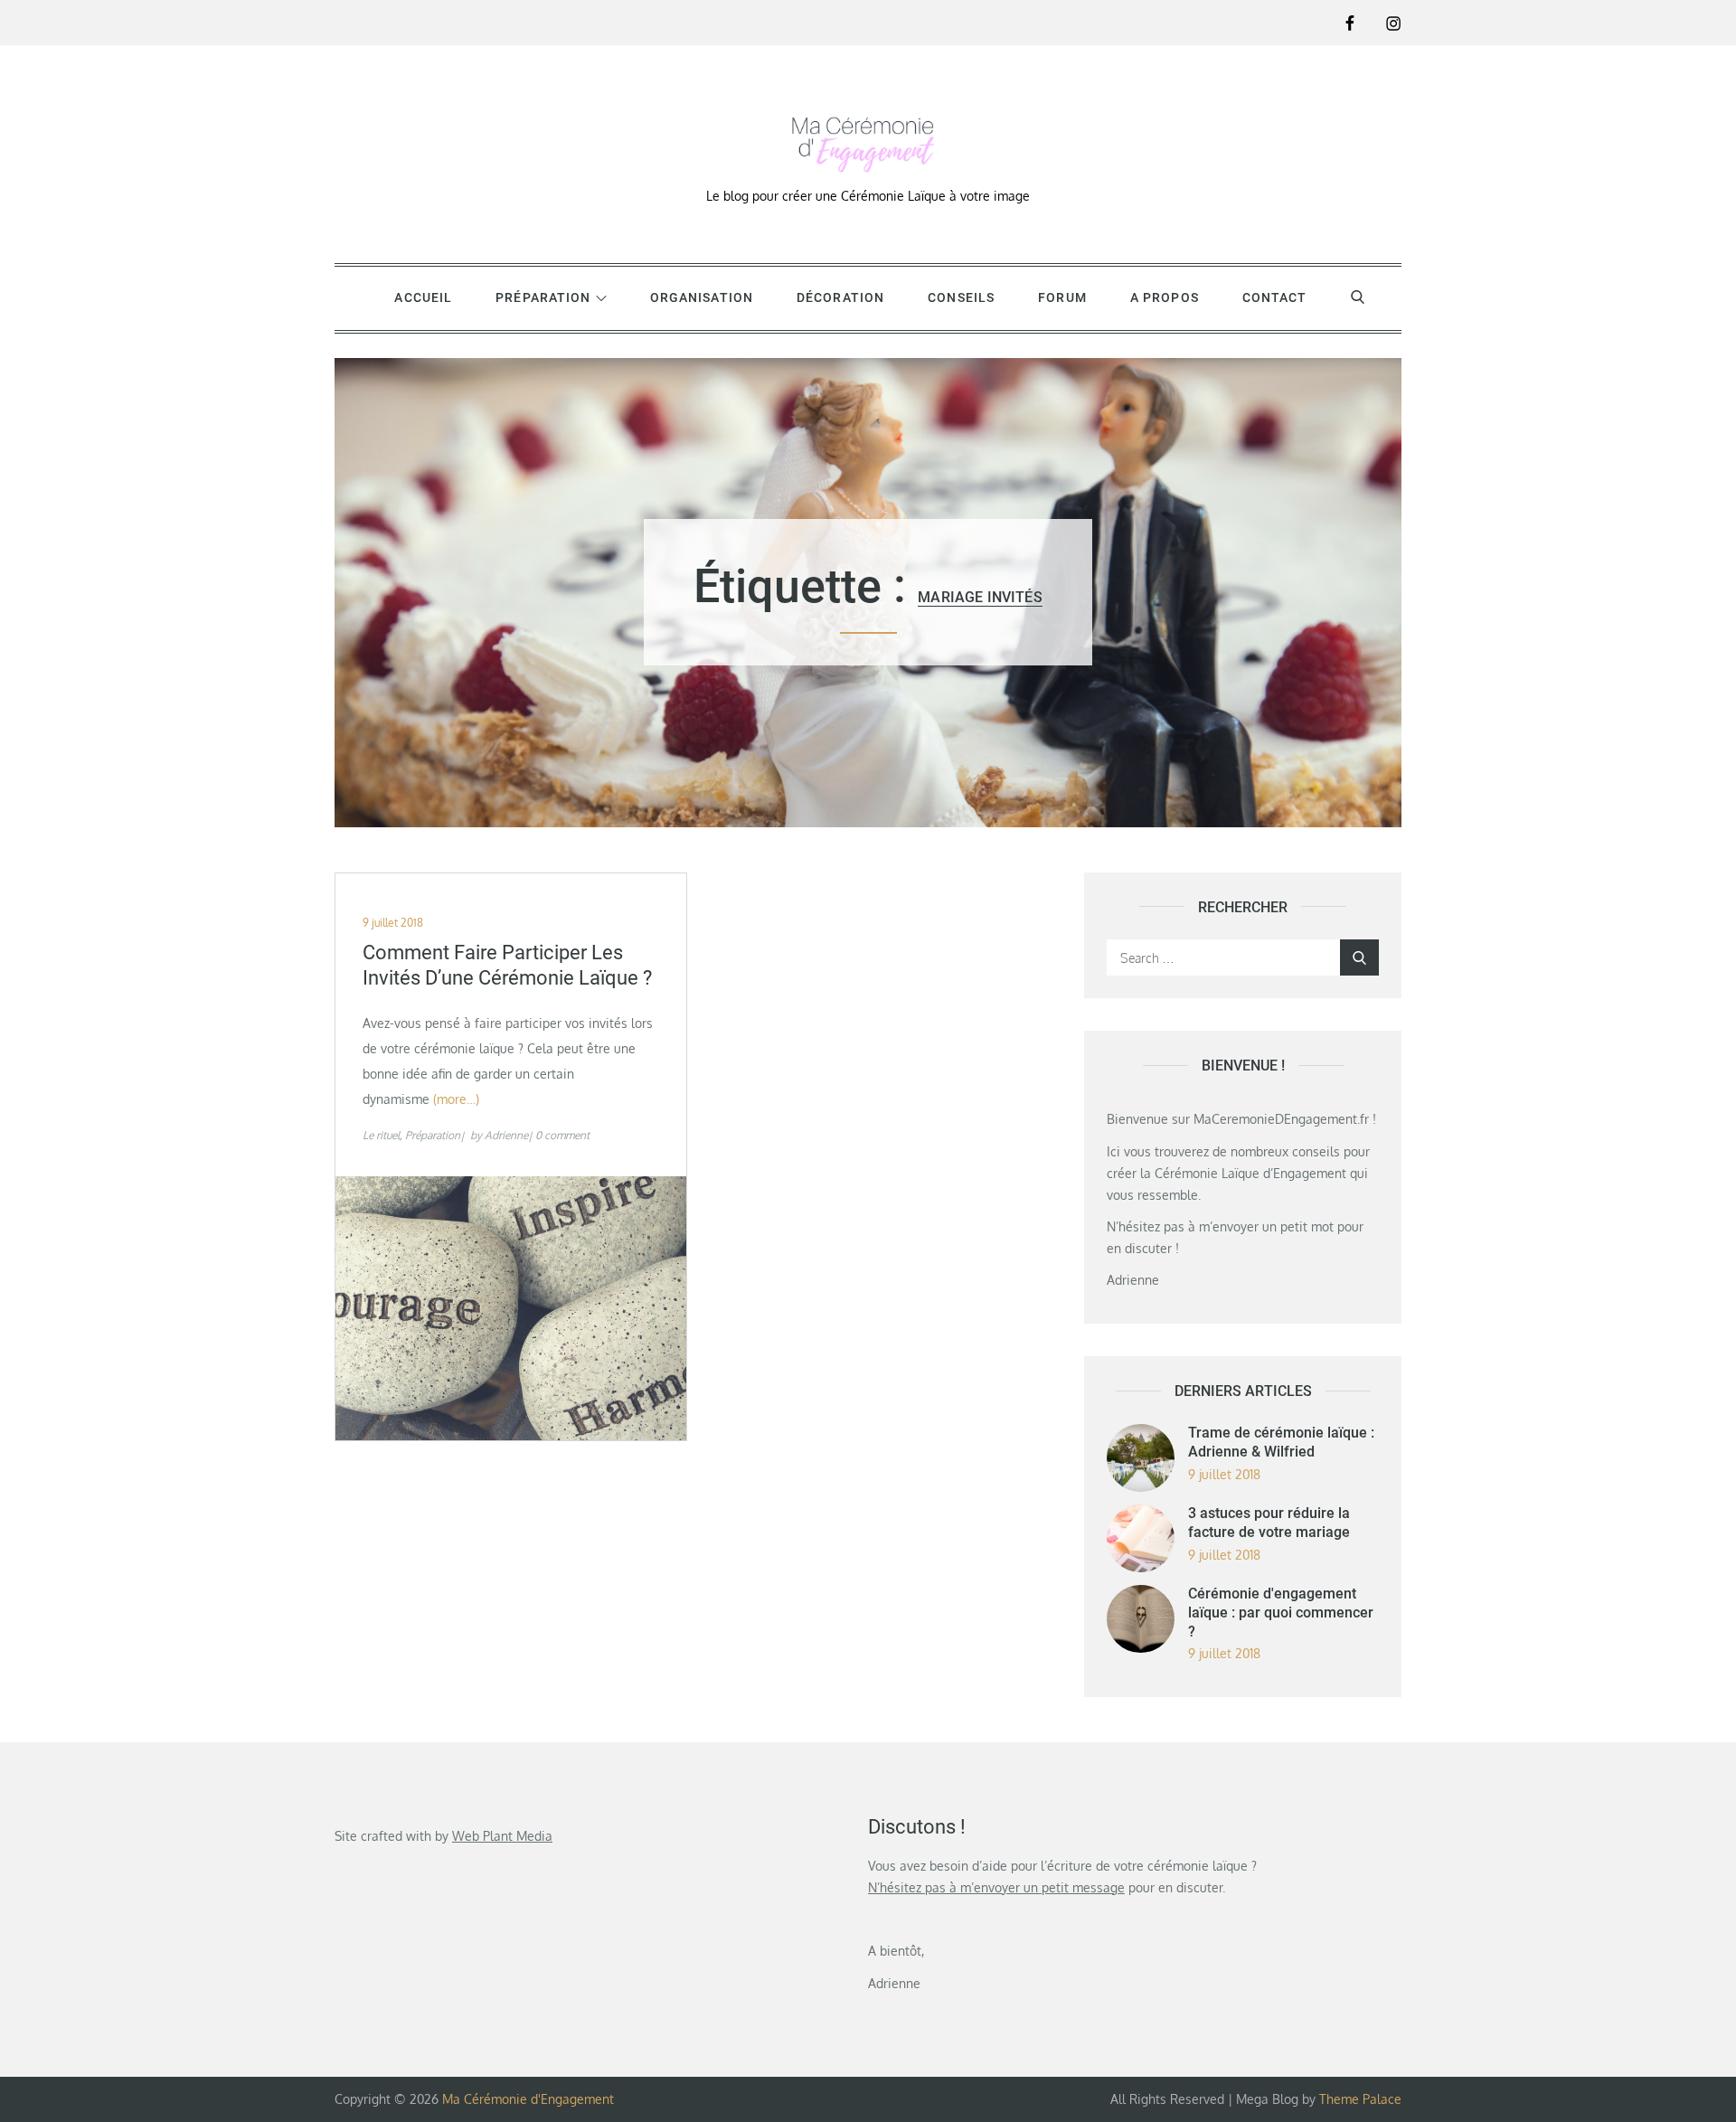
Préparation (543, 297)
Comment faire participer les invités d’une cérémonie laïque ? (507, 966)
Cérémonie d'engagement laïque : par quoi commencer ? (1281, 1613)
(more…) (456, 1099)
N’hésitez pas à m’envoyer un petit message (996, 1887)
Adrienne (506, 1135)
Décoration (840, 297)
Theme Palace (1360, 2099)
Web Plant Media (502, 1836)
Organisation (702, 297)
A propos (1165, 297)
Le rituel (381, 1135)
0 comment (562, 1135)
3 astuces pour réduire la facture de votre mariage (1269, 1523)
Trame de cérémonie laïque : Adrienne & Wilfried (1281, 1442)
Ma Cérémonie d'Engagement (528, 2099)
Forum (1062, 297)
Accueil (423, 297)
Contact (1275, 297)
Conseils (961, 297)
